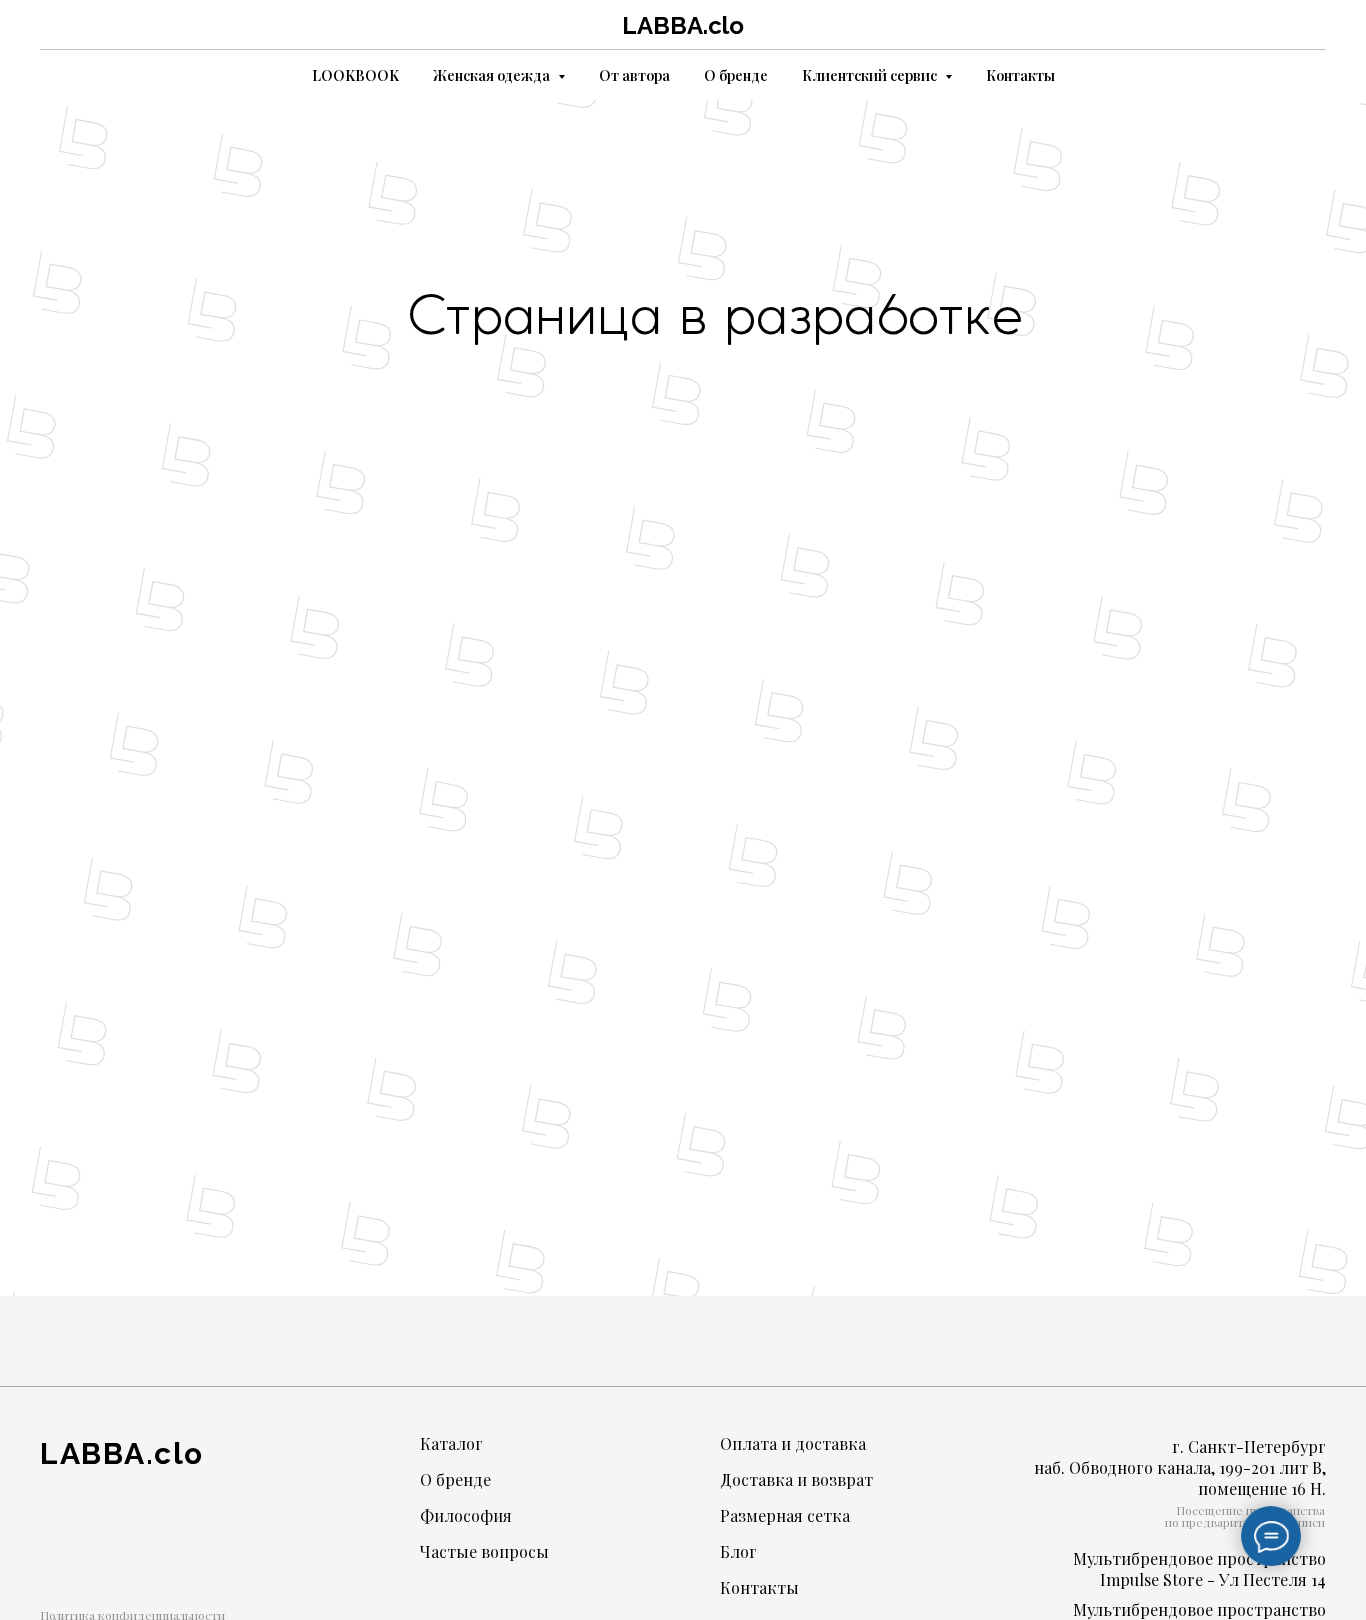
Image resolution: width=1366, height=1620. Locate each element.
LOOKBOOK (355, 75)
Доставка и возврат (796, 1479)
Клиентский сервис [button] (871, 75)
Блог (738, 1551)
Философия (466, 1515)
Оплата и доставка (793, 1443)
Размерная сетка (785, 1515)
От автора (634, 75)
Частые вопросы (484, 1551)
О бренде (736, 75)
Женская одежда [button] (493, 75)
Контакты (1020, 75)
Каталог (451, 1443)
